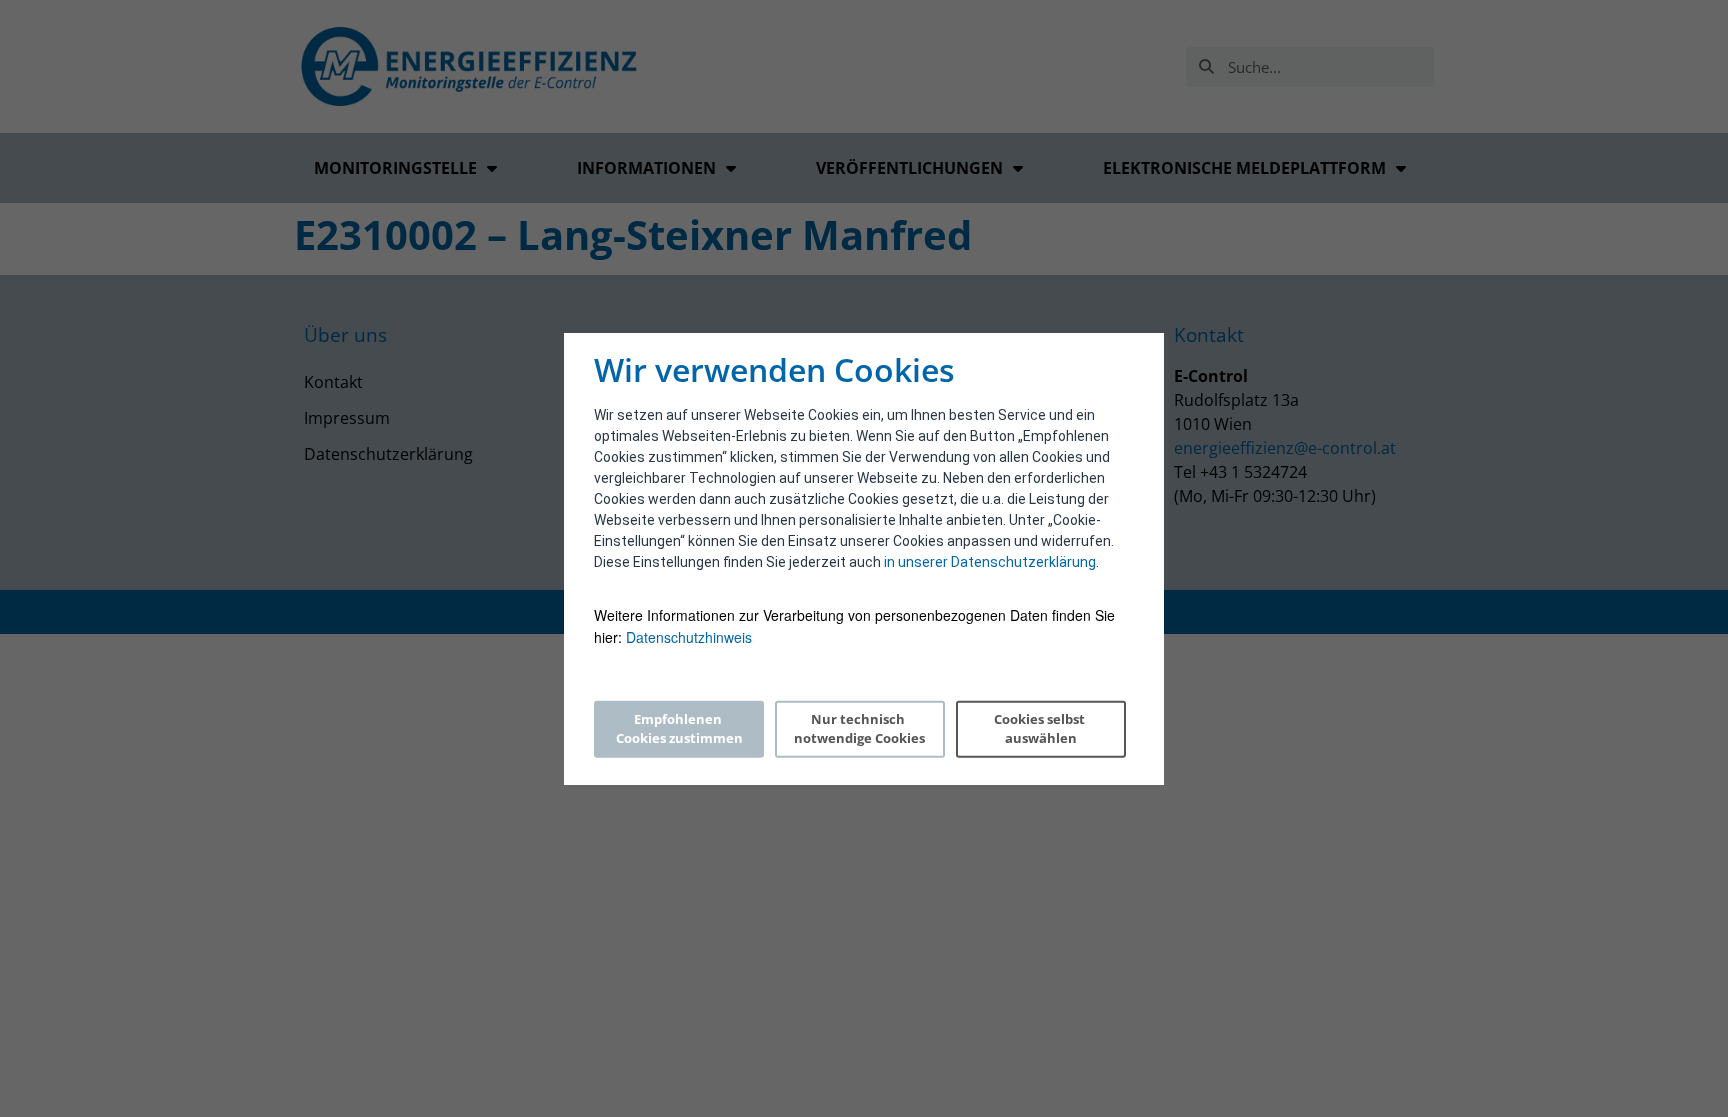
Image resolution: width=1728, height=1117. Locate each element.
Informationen (646, 168)
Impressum (347, 418)
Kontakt (333, 382)
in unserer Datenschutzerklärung (990, 562)
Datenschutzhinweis (689, 637)
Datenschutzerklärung (388, 454)
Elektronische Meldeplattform (1244, 168)
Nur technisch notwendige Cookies (859, 729)
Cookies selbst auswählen (1041, 729)
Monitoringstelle (395, 168)
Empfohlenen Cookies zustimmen (679, 729)
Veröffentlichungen (909, 168)
